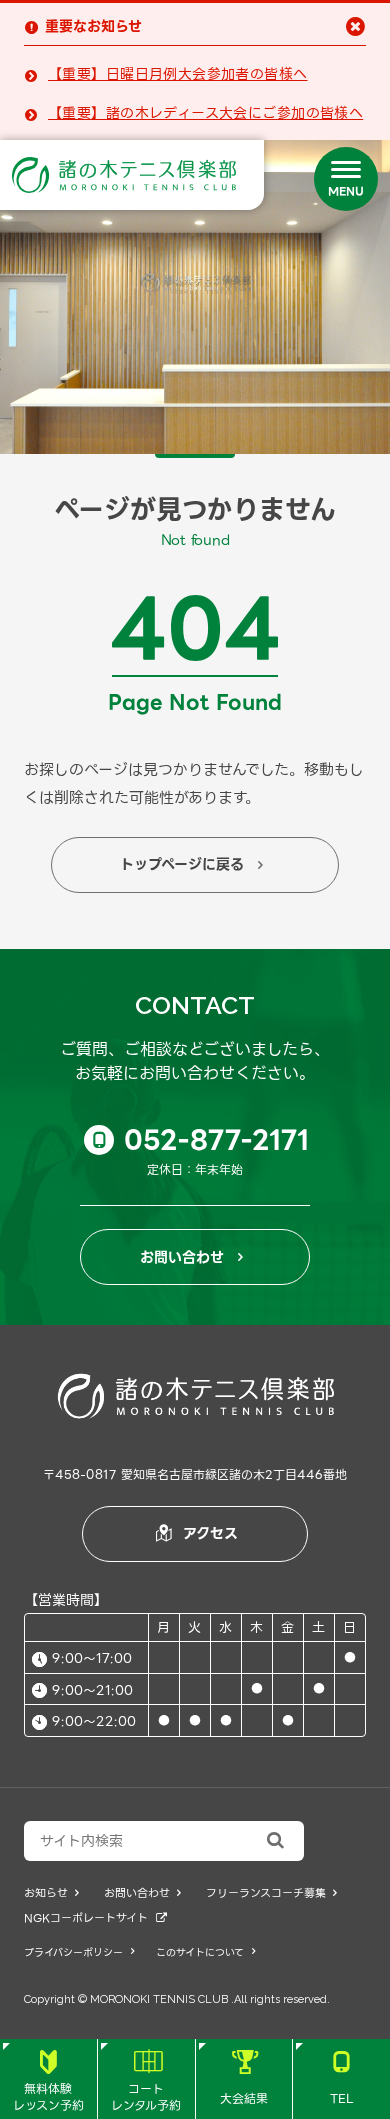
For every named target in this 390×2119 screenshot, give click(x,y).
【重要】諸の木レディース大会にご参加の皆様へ (205, 113)
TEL (342, 2079)
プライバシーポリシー (79, 1952)
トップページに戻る (192, 864)
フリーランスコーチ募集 (271, 1893)
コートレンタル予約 (146, 2082)
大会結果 (244, 2079)
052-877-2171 (201, 1140)
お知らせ (51, 1893)
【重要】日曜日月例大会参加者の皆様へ (178, 74)
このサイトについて (205, 1952)
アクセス (197, 1533)
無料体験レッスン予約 (48, 2082)
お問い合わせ (192, 1257)
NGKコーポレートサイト (95, 1918)
